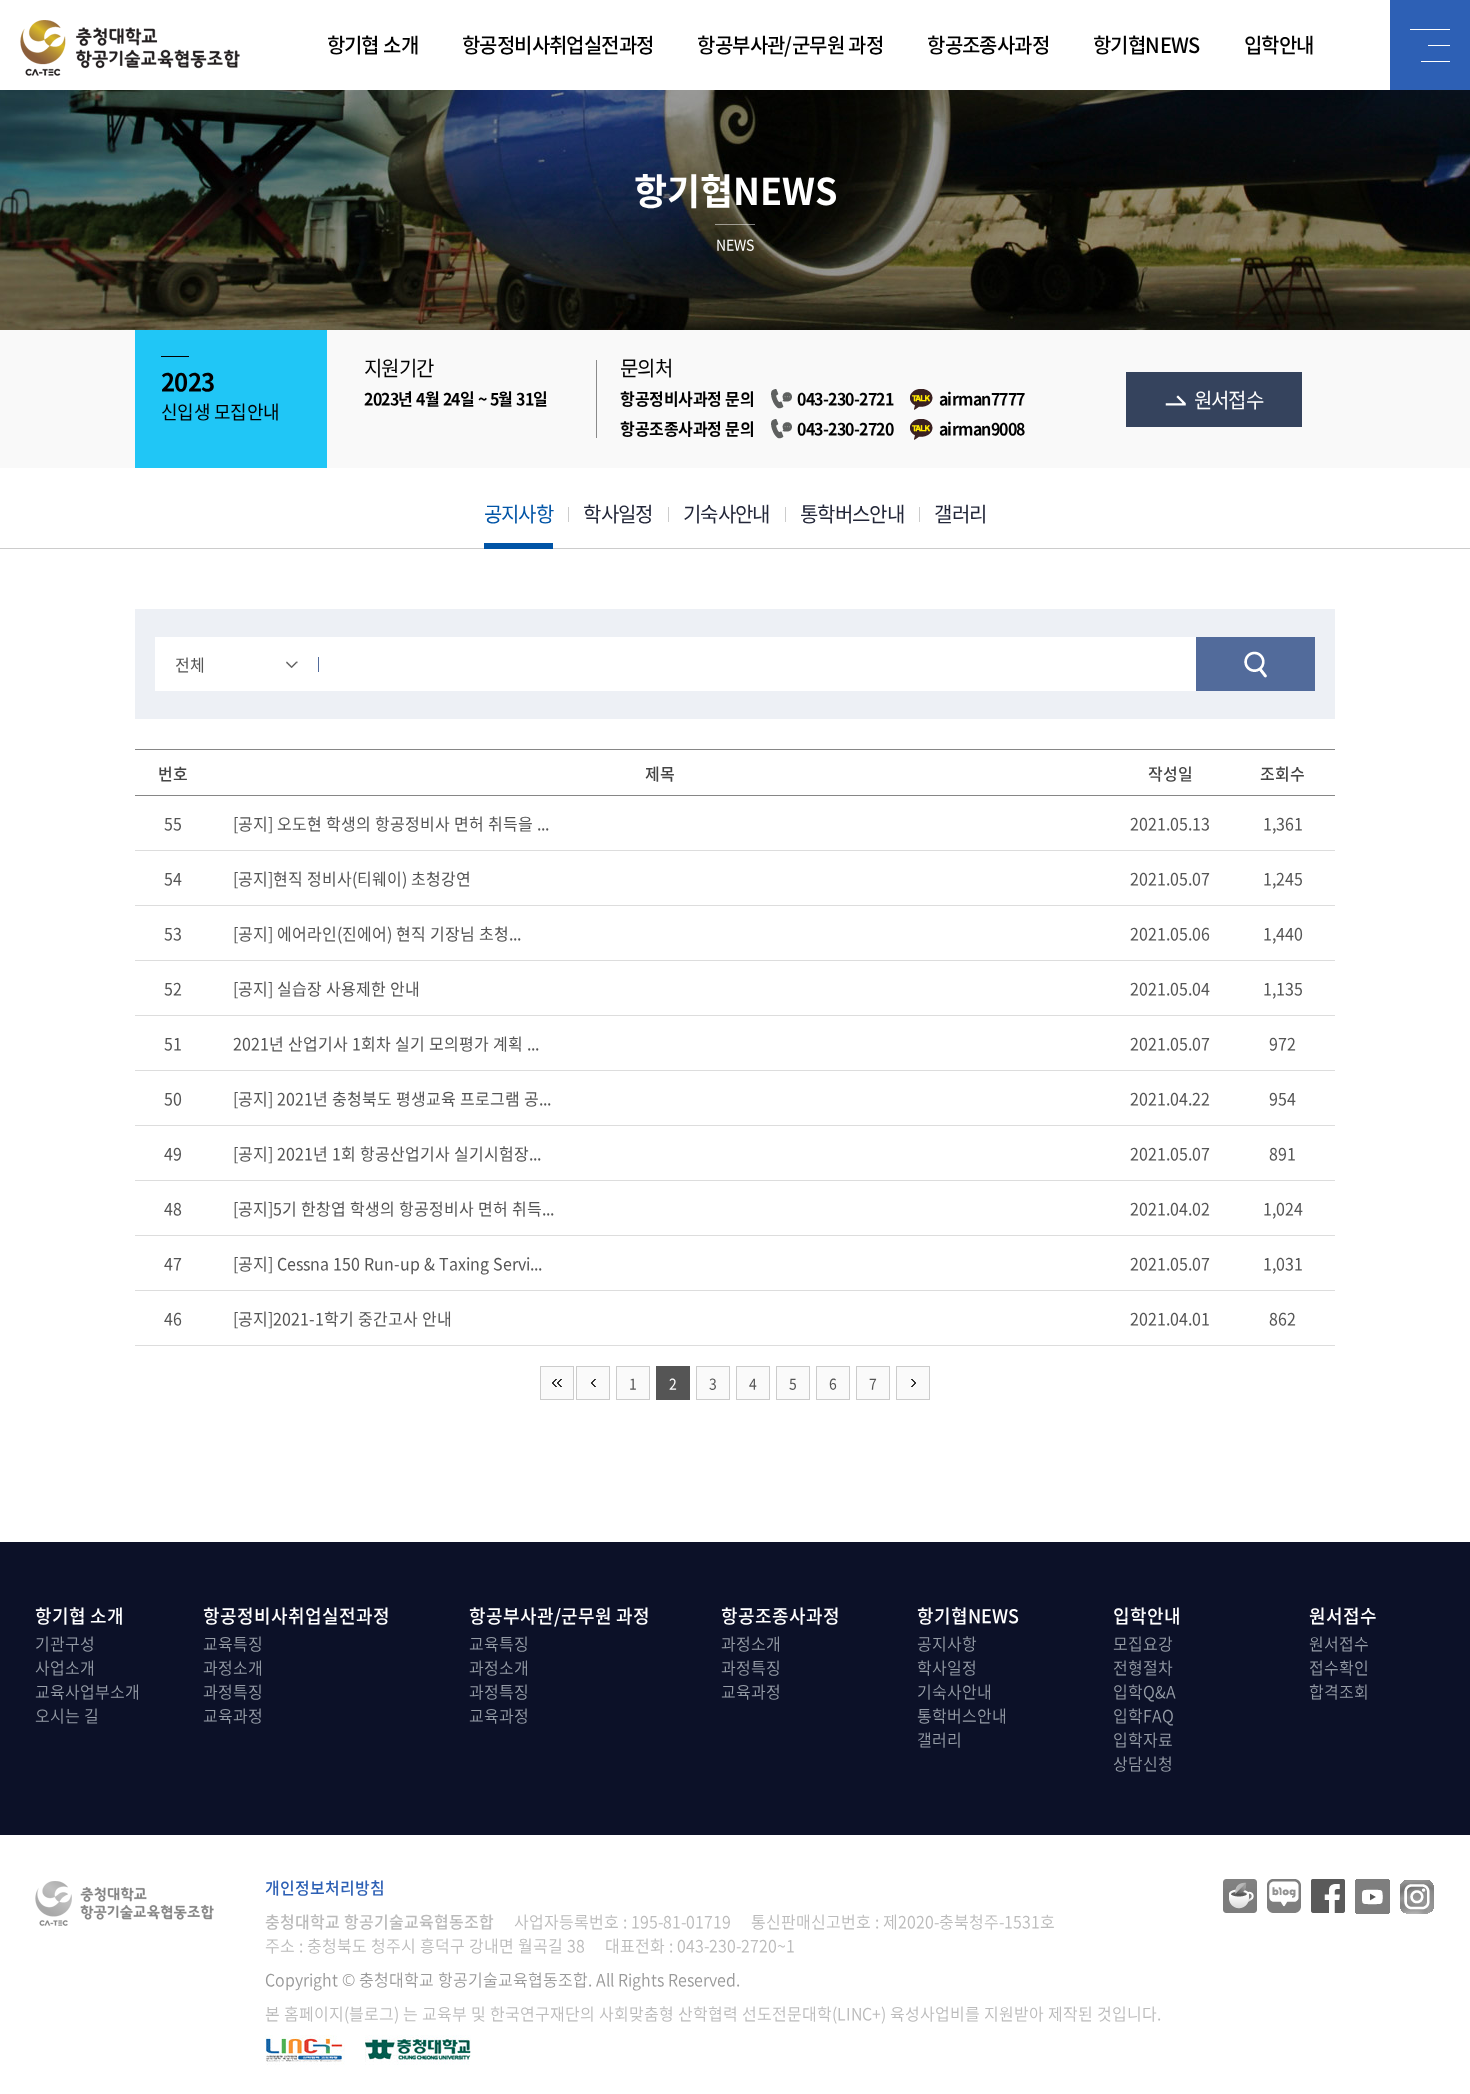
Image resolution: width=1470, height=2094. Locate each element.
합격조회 (1339, 1691)
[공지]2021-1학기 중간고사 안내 (342, 1318)
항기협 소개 (372, 44)
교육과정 (233, 1715)
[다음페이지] (913, 1383)
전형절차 (1143, 1667)
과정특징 (233, 1691)
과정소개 (233, 1667)
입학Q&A (1144, 1691)
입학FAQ (1143, 1715)
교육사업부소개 (87, 1691)
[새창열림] (418, 2047)
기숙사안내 (726, 513)
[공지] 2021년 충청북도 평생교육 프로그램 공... (392, 1098)
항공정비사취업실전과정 (557, 44)
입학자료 (1143, 1739)
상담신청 (1143, 1763)
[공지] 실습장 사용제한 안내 (326, 988)
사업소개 (65, 1667)
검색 (1255, 664)
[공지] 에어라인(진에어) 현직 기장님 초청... (377, 933)
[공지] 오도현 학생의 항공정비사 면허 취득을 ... (391, 823)
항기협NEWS (1146, 44)
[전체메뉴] (1430, 45)
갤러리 (960, 513)
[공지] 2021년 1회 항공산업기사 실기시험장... (387, 1153)
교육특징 (233, 1643)
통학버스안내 (852, 513)
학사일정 (618, 513)
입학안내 (1279, 44)
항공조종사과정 (988, 44)
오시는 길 (67, 1715)
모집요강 (1143, 1643)
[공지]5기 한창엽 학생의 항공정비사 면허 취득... (393, 1208)
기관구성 (65, 1643)
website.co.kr (899, 1979)
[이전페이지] (593, 1383)
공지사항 (519, 513)
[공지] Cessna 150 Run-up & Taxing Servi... (387, 1263)
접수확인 (1339, 1667)
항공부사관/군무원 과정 (790, 44)
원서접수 (1229, 399)
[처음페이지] (557, 1383)
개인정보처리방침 (325, 1887)
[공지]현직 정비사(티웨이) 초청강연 (352, 878)
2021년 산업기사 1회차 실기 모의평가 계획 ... (386, 1043)
